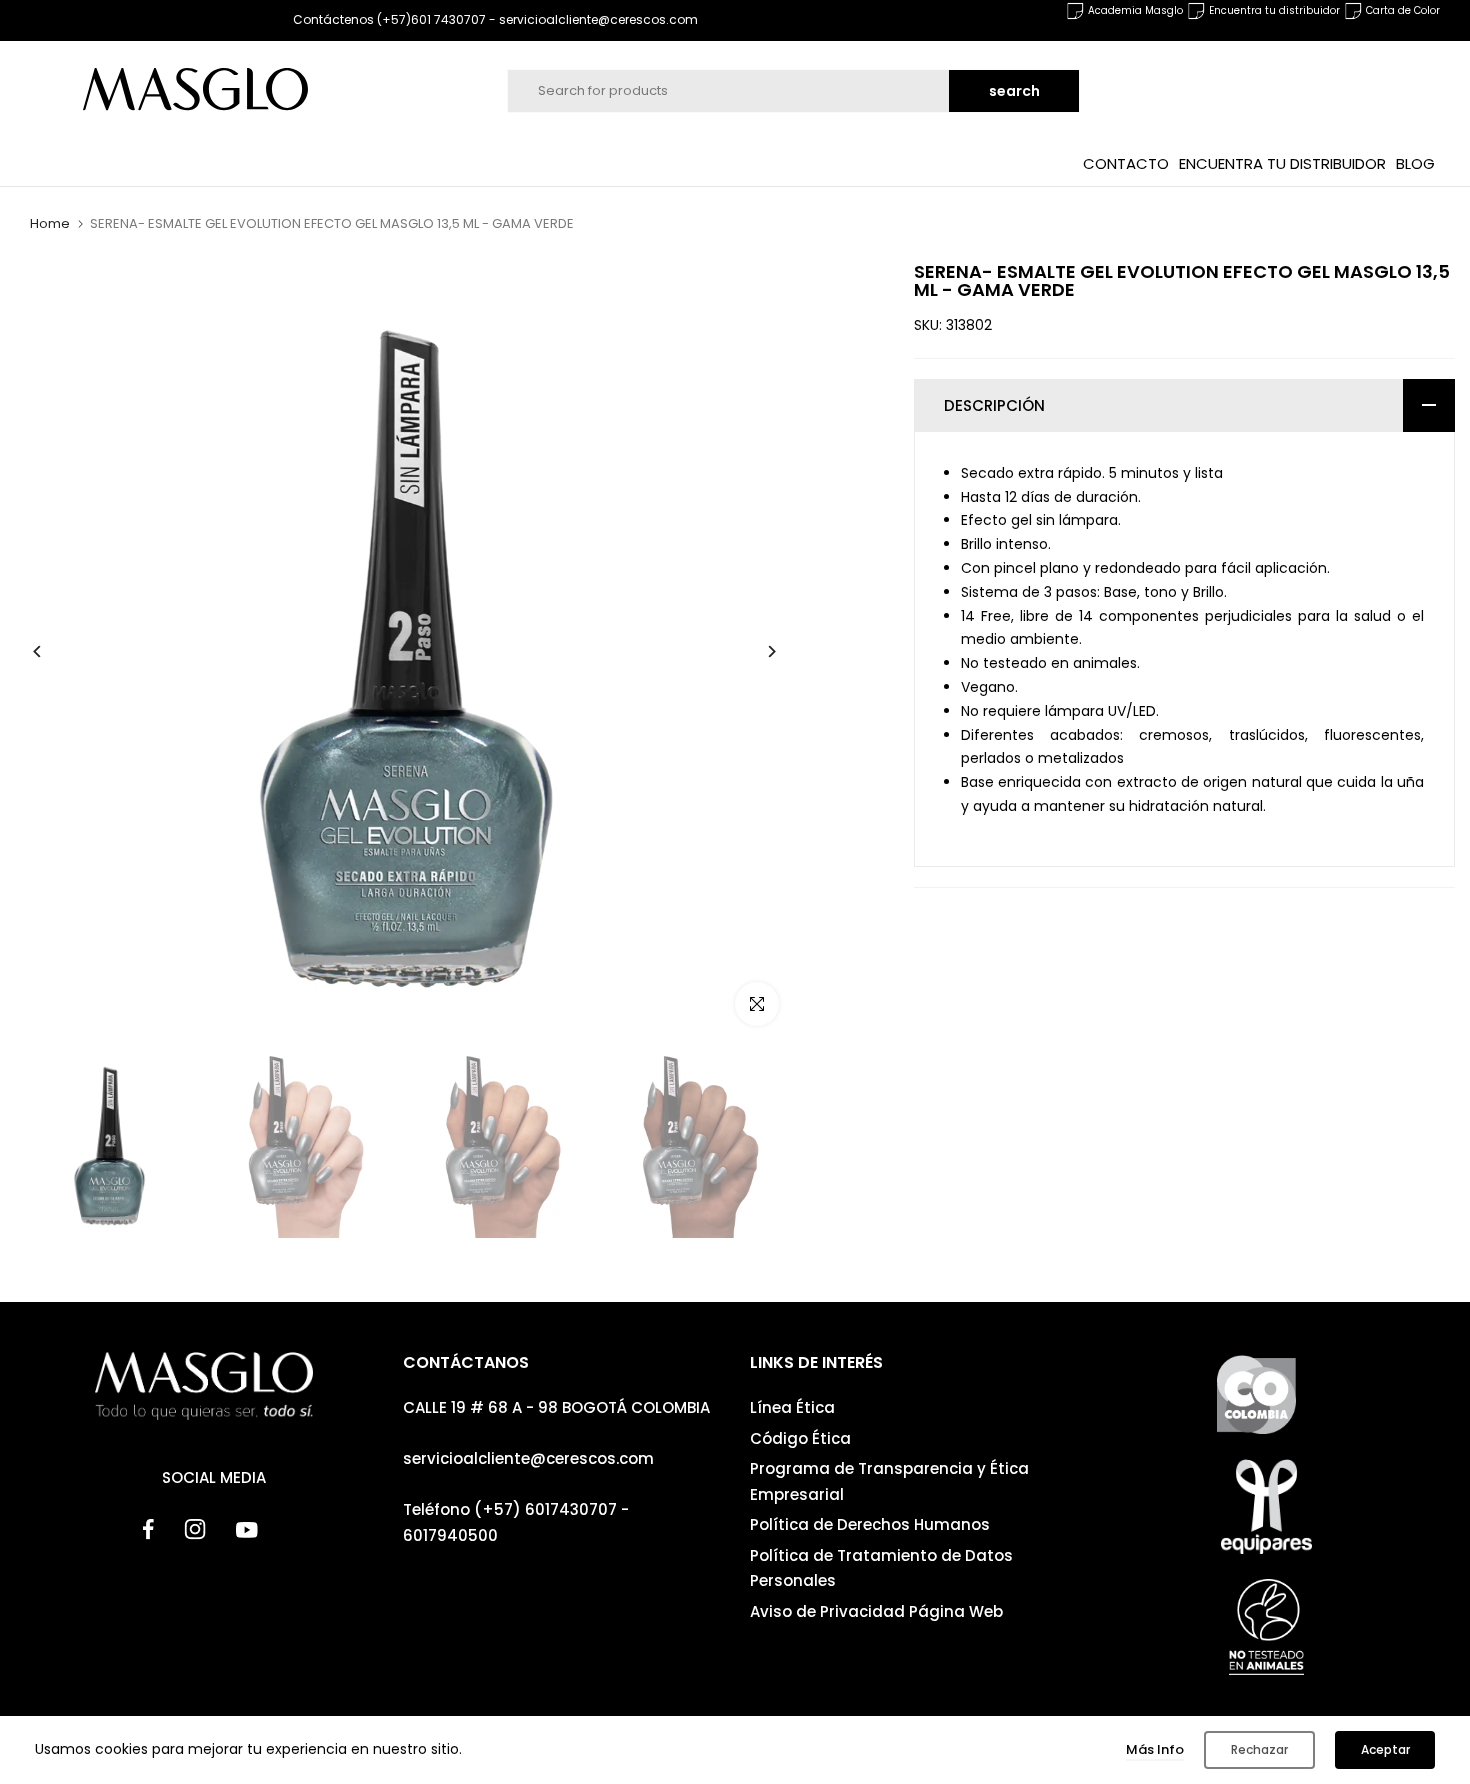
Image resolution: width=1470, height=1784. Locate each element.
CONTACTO (1126, 162)
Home (50, 224)
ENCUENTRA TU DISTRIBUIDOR (1282, 162)
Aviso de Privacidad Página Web (876, 1611)
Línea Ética (792, 1407)
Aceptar (1385, 1749)
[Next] (756, 651)
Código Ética (800, 1438)
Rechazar (1259, 1749)
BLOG (1415, 162)
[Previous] (52, 651)
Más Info (1155, 1749)
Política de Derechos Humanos (870, 1524)
